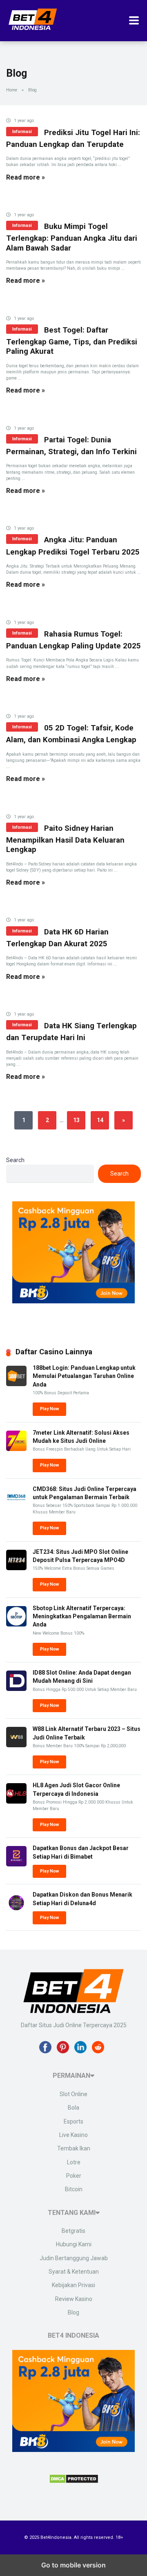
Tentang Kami (72, 2213)
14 (100, 1120)
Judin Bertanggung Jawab (74, 2258)
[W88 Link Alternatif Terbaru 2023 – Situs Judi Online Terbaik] (16, 1745)
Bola (73, 2108)
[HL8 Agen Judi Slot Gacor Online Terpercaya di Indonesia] (16, 1802)
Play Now (49, 1409)
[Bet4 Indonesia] (33, 27)
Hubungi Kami (74, 2244)
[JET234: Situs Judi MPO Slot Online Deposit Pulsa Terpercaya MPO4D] (16, 1568)
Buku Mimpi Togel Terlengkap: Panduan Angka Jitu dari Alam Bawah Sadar (72, 237)
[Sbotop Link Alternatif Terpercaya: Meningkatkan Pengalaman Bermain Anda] (16, 1624)
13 (76, 1120)
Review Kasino (74, 2299)
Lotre (74, 2162)
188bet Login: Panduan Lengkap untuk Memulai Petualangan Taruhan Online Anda (84, 1376)
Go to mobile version (73, 2565)
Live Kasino (73, 2135)
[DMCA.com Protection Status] (74, 2481)
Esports (73, 2121)
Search (15, 1160)
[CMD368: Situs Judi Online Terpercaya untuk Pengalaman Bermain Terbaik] (16, 1505)
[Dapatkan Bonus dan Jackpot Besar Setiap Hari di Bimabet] (16, 1864)
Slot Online (73, 2094)
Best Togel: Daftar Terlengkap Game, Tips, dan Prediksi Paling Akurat (72, 341)
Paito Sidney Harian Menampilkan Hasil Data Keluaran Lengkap (65, 839)
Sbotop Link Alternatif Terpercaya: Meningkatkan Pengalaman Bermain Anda (82, 1616)
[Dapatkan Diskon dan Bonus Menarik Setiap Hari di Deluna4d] (16, 1911)
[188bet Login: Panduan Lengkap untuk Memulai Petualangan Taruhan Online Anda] (16, 1384)
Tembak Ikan (74, 2148)
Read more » (26, 177)
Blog (73, 2312)
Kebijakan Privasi (73, 2285)
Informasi (22, 132)
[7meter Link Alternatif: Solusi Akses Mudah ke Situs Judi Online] (16, 1449)
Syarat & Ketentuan (74, 2272)
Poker (74, 2176)
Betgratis (73, 2231)
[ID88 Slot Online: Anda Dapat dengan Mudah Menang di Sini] (16, 1689)
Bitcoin (74, 2189)
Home (12, 90)
